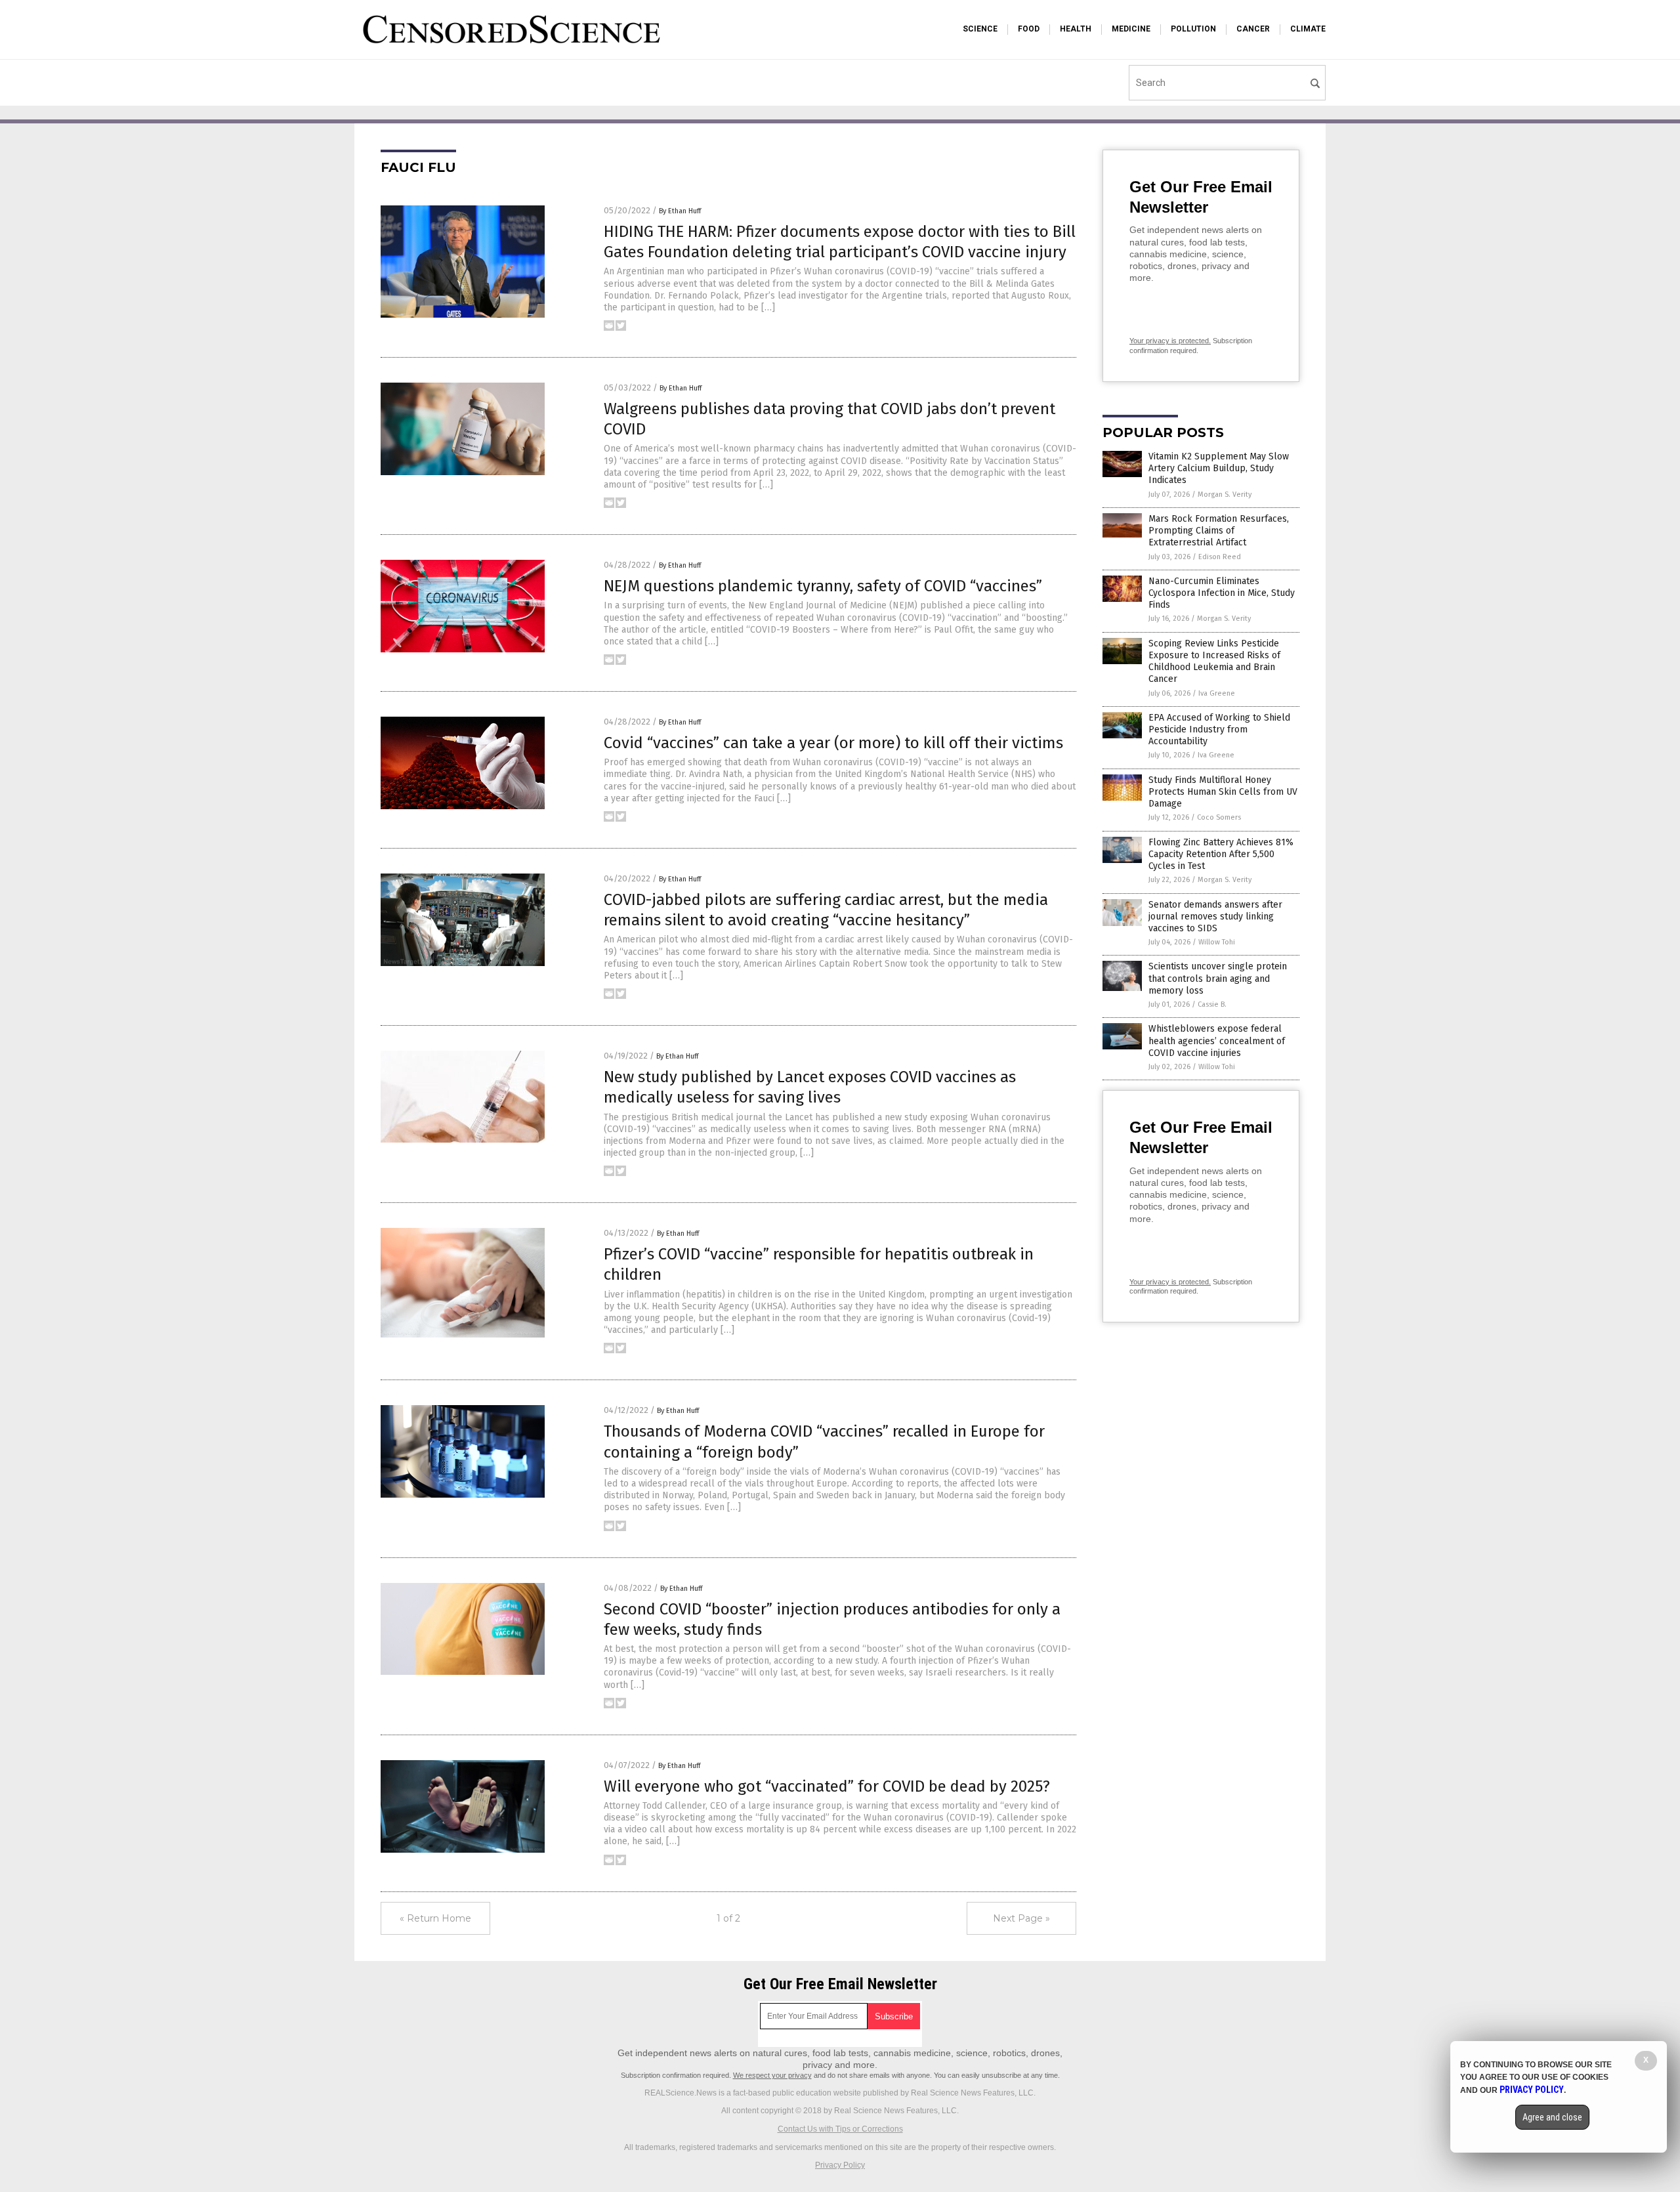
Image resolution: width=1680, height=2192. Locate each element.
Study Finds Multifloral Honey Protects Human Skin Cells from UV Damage (1223, 792)
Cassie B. (1212, 1004)
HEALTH (1076, 29)
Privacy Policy (840, 2165)
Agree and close (1552, 2117)
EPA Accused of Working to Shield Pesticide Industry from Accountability (1219, 729)
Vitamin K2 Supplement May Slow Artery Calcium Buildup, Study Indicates (1219, 468)
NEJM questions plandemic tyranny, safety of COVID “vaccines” (823, 586)
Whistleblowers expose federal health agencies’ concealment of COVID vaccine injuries (1217, 1041)
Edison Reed (1220, 557)
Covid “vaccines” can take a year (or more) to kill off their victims (833, 743)
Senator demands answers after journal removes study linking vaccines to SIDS (1215, 917)
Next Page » (1021, 1918)
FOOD (1029, 29)
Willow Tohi (1217, 942)
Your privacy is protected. (1170, 341)
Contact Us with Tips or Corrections (840, 2129)
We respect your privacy (772, 2075)
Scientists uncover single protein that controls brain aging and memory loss (1218, 978)
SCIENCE (980, 29)
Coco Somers (1219, 817)
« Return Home (435, 1918)
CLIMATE (1308, 29)
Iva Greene (1217, 693)
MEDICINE (1131, 29)
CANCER (1253, 29)
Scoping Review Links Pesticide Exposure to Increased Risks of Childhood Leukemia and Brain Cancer (1214, 662)
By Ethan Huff (680, 211)
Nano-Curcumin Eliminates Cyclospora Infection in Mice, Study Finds (1222, 593)
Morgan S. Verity (1225, 495)
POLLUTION (1193, 29)
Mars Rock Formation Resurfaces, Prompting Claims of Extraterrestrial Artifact (1219, 531)
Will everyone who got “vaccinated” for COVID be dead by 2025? (827, 1786)
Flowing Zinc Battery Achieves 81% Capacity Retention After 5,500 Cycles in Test (1221, 854)
